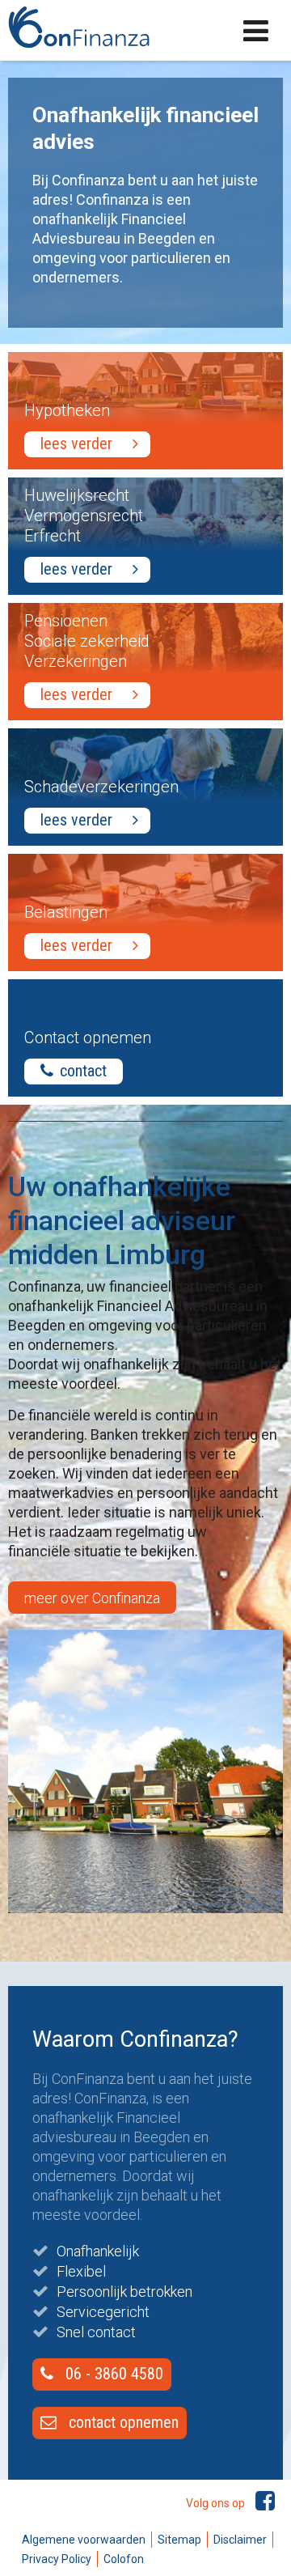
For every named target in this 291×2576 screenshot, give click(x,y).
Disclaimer (240, 2540)
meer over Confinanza (92, 1598)
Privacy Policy (57, 2559)
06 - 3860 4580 (112, 2374)
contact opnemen (122, 2422)
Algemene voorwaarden (84, 2540)
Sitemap (179, 2540)
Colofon (124, 2559)
